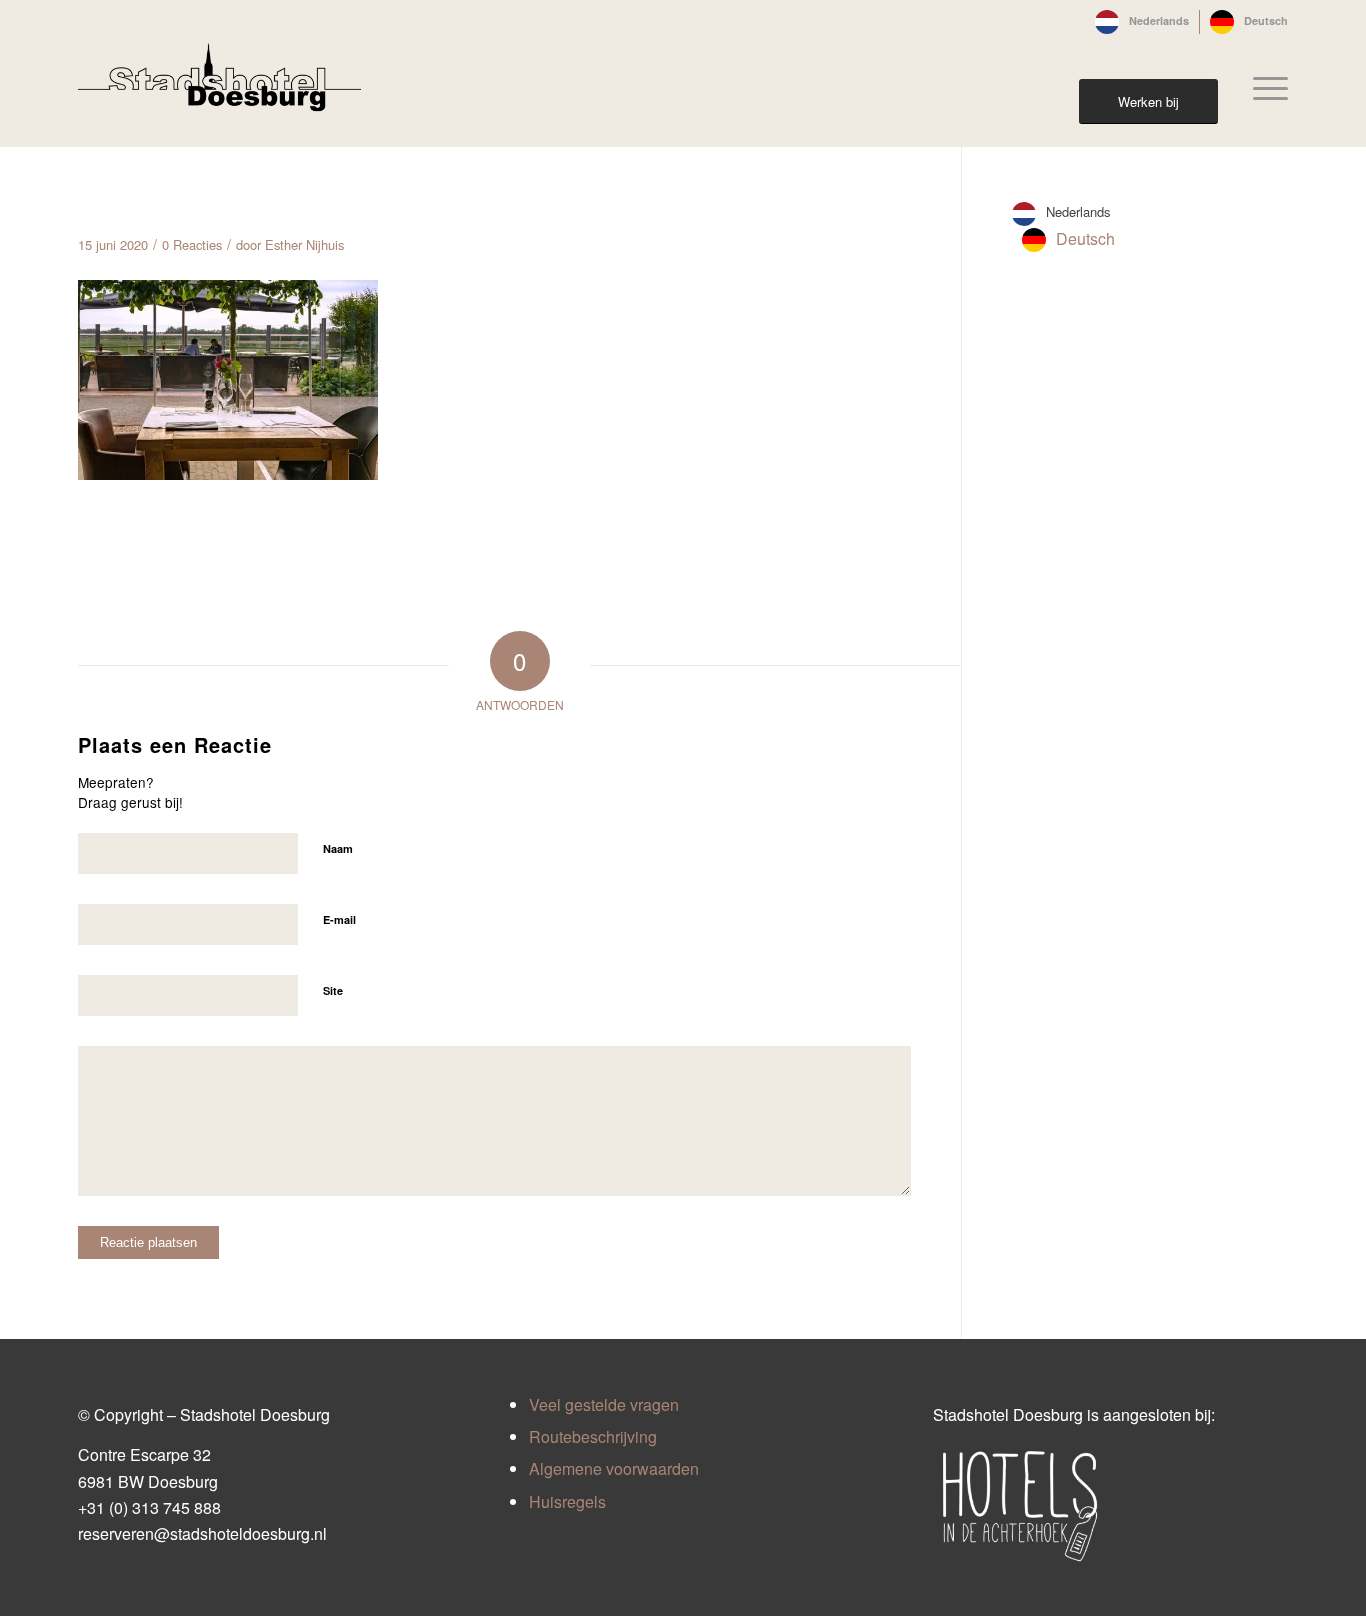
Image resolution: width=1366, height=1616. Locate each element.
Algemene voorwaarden (614, 1468)
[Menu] (1264, 88)
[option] (1068, 240)
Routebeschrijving (593, 1436)
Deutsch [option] (1085, 238)
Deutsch (1266, 20)
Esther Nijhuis (304, 244)
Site (333, 990)
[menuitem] (1142, 22)
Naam (338, 848)
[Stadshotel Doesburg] (219, 88)
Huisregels (567, 1501)
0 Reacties (192, 244)
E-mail (339, 919)
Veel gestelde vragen (604, 1404)
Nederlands (1159, 20)
